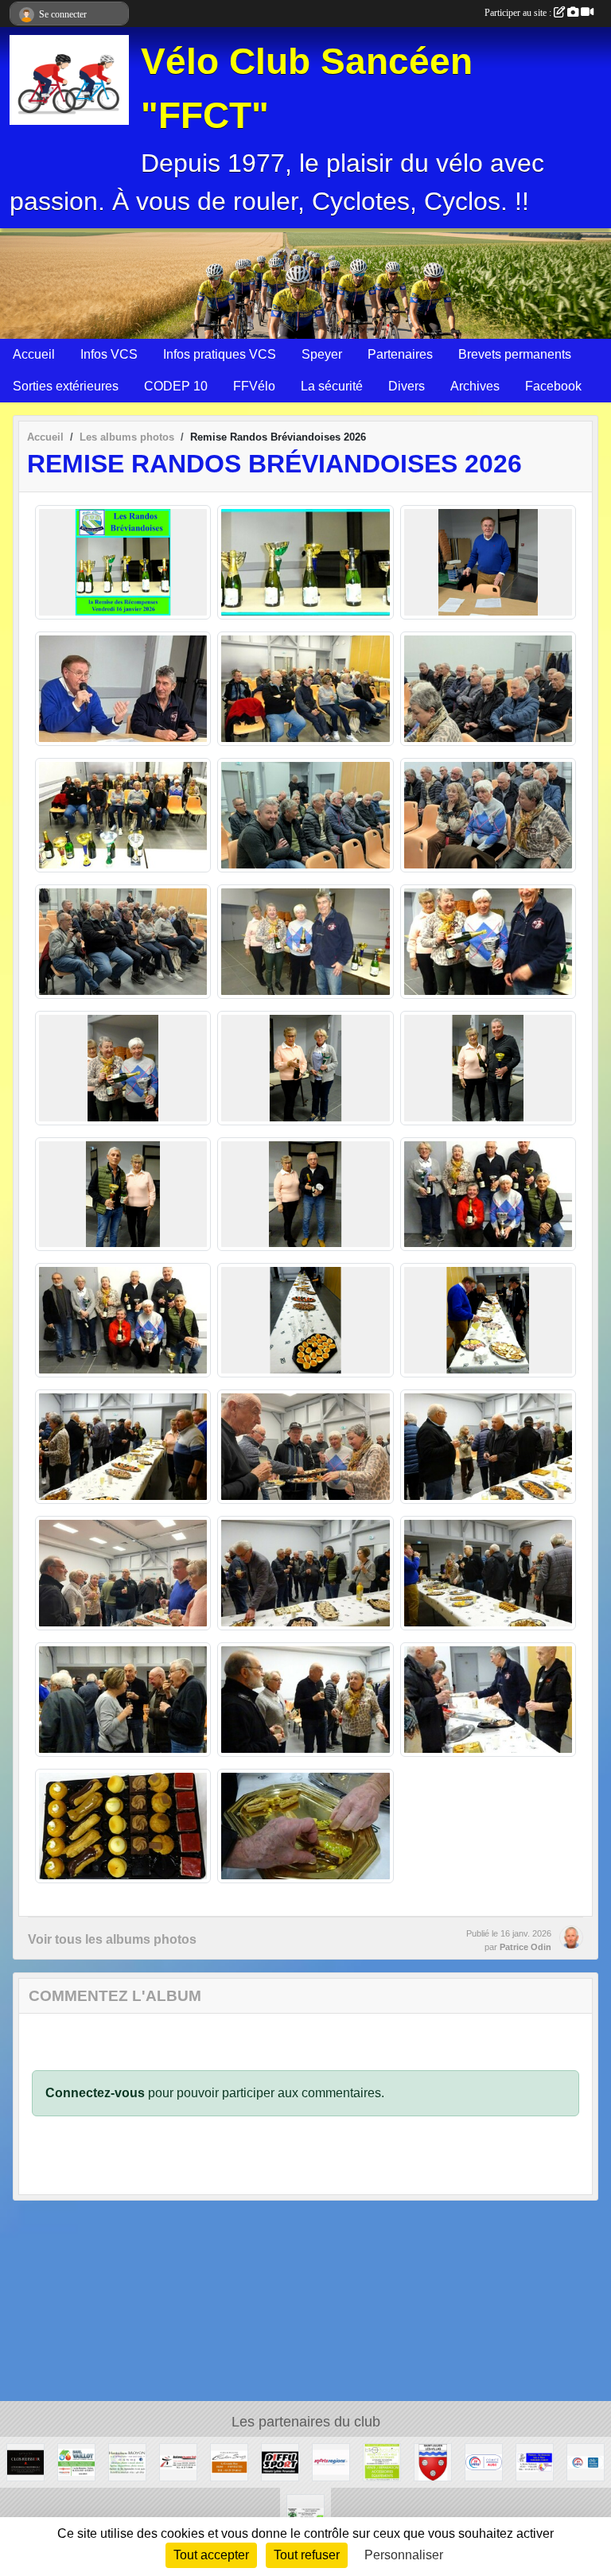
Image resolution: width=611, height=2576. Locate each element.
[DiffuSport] (280, 2461)
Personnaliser (404, 2555)
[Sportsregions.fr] (331, 2461)
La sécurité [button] (332, 386)
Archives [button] (475, 386)
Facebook (553, 386)
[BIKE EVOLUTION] (382, 2461)
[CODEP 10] (484, 2461)
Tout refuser (307, 2555)
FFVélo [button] (254, 386)
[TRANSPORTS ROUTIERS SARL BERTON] (305, 2512)
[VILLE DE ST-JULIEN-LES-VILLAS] (433, 2461)
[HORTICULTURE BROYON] (127, 2461)
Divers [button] (407, 386)
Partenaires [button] (400, 354)
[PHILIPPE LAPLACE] (25, 2461)
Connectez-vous (95, 2093)
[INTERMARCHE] (178, 2461)
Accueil (34, 354)
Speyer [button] (322, 354)
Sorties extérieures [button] (66, 386)
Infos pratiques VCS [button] (220, 354)
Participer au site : (519, 13)
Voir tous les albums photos (112, 1939)
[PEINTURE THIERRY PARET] (535, 2461)
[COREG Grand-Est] (586, 2461)
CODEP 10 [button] (176, 386)
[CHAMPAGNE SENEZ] (229, 2461)
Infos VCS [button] (109, 354)
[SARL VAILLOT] (76, 2461)
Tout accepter (211, 2555)
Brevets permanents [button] (515, 354)
